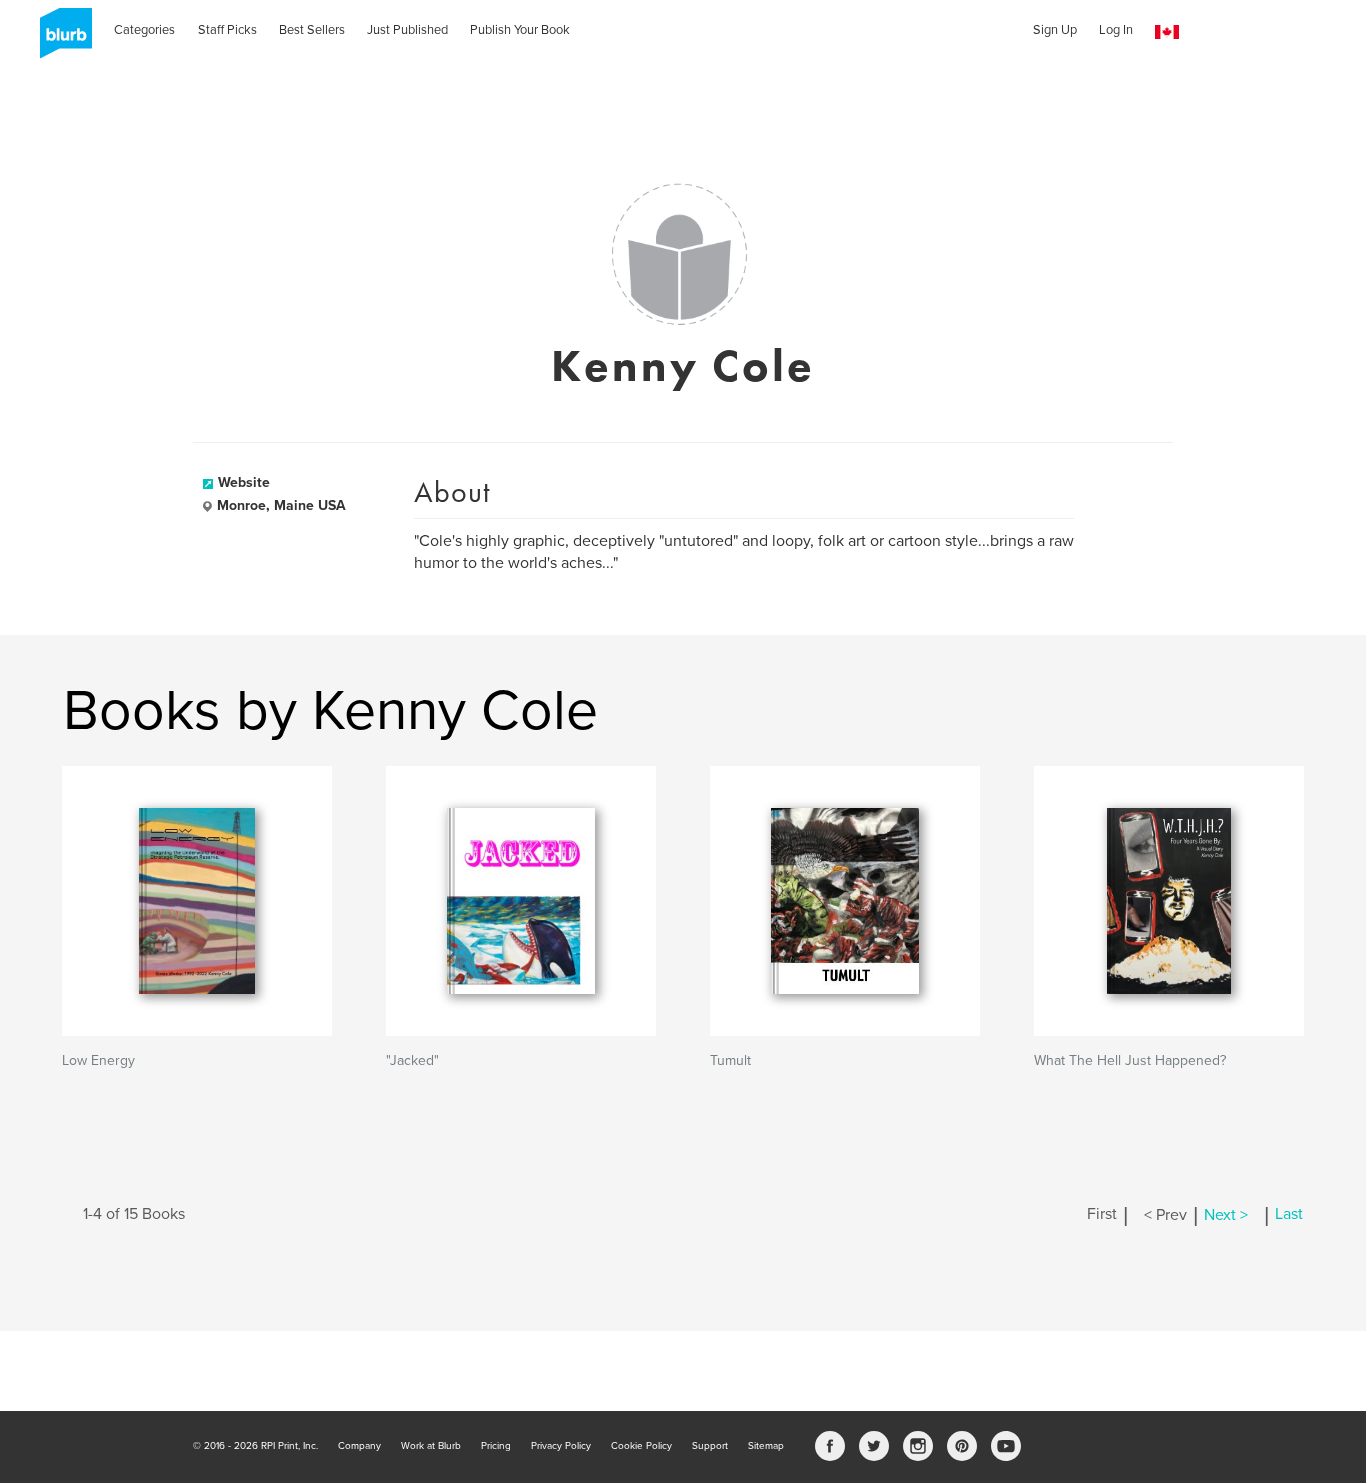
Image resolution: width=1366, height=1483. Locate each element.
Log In (1116, 30)
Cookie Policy (641, 1446)
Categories (144, 30)
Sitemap (766, 1446)
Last (1289, 1215)
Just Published (407, 30)
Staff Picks (227, 30)
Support (710, 1446)
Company (359, 1446)
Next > (1226, 1215)
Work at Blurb (431, 1446)
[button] (1167, 32)
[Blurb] (60, 40)
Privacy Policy (561, 1446)
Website (244, 482)
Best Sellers (312, 30)
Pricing (496, 1446)
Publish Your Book (520, 30)
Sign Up (1055, 30)
